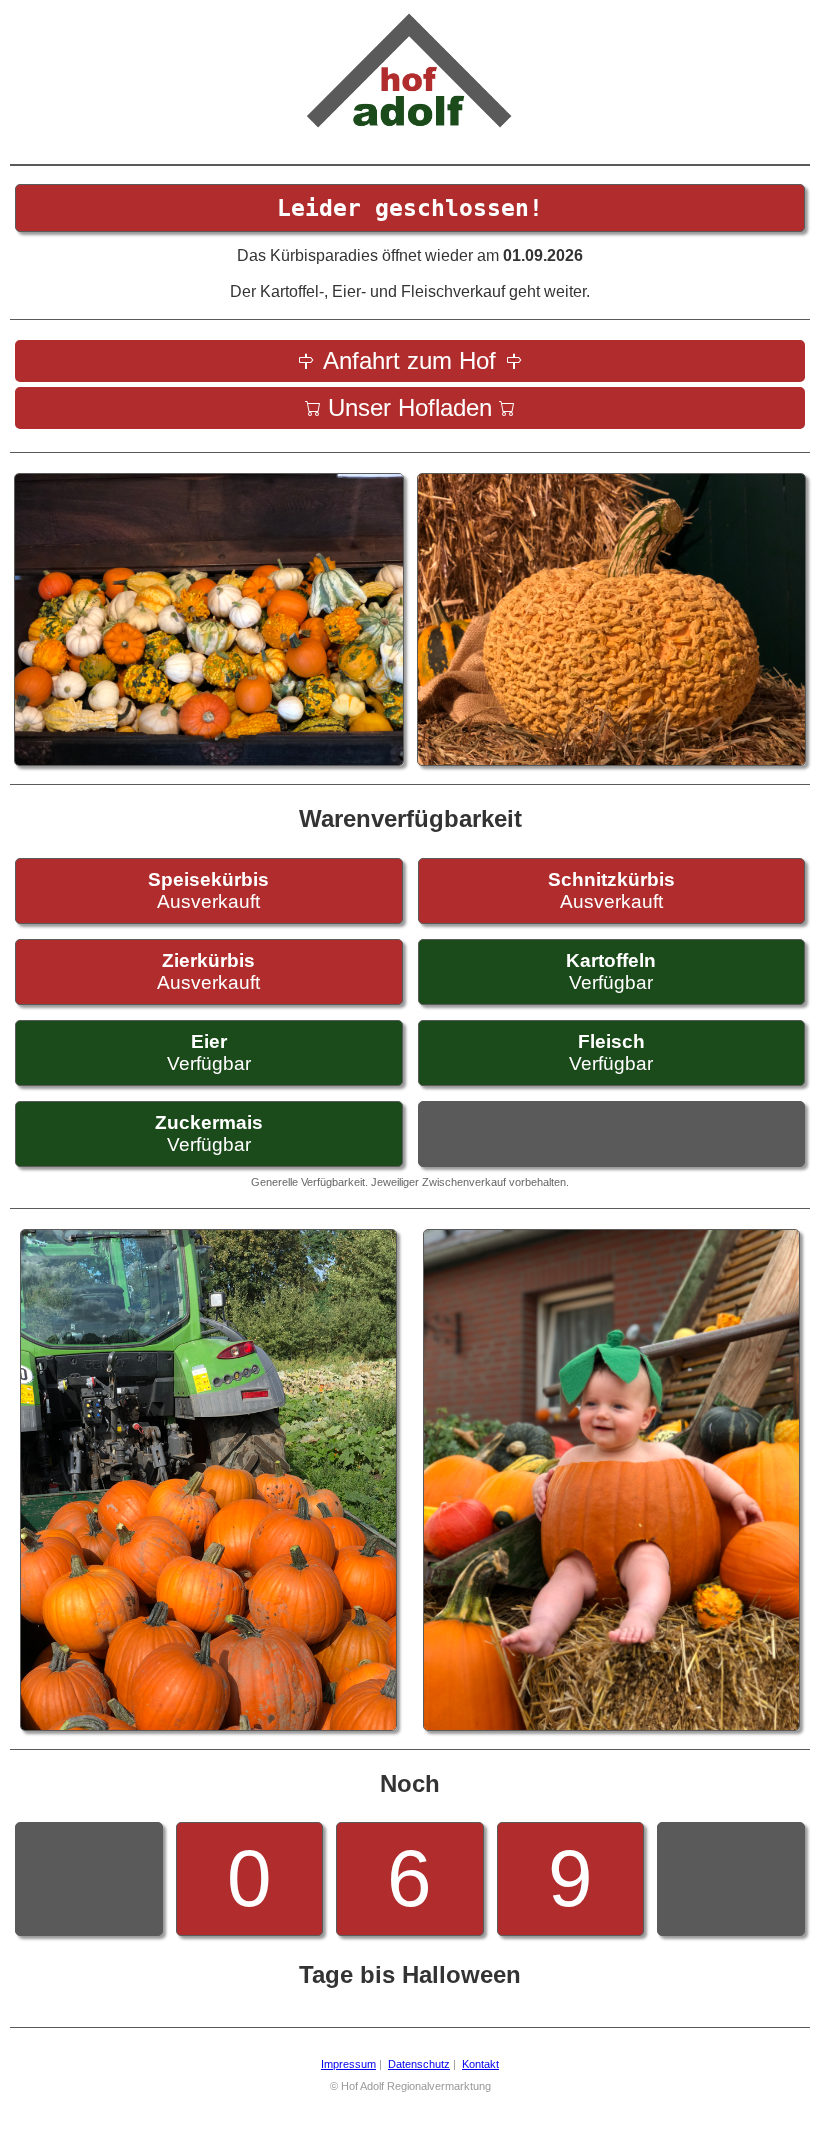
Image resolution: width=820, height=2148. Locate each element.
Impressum (348, 2064)
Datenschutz (419, 2064)
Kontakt (480, 2064)
